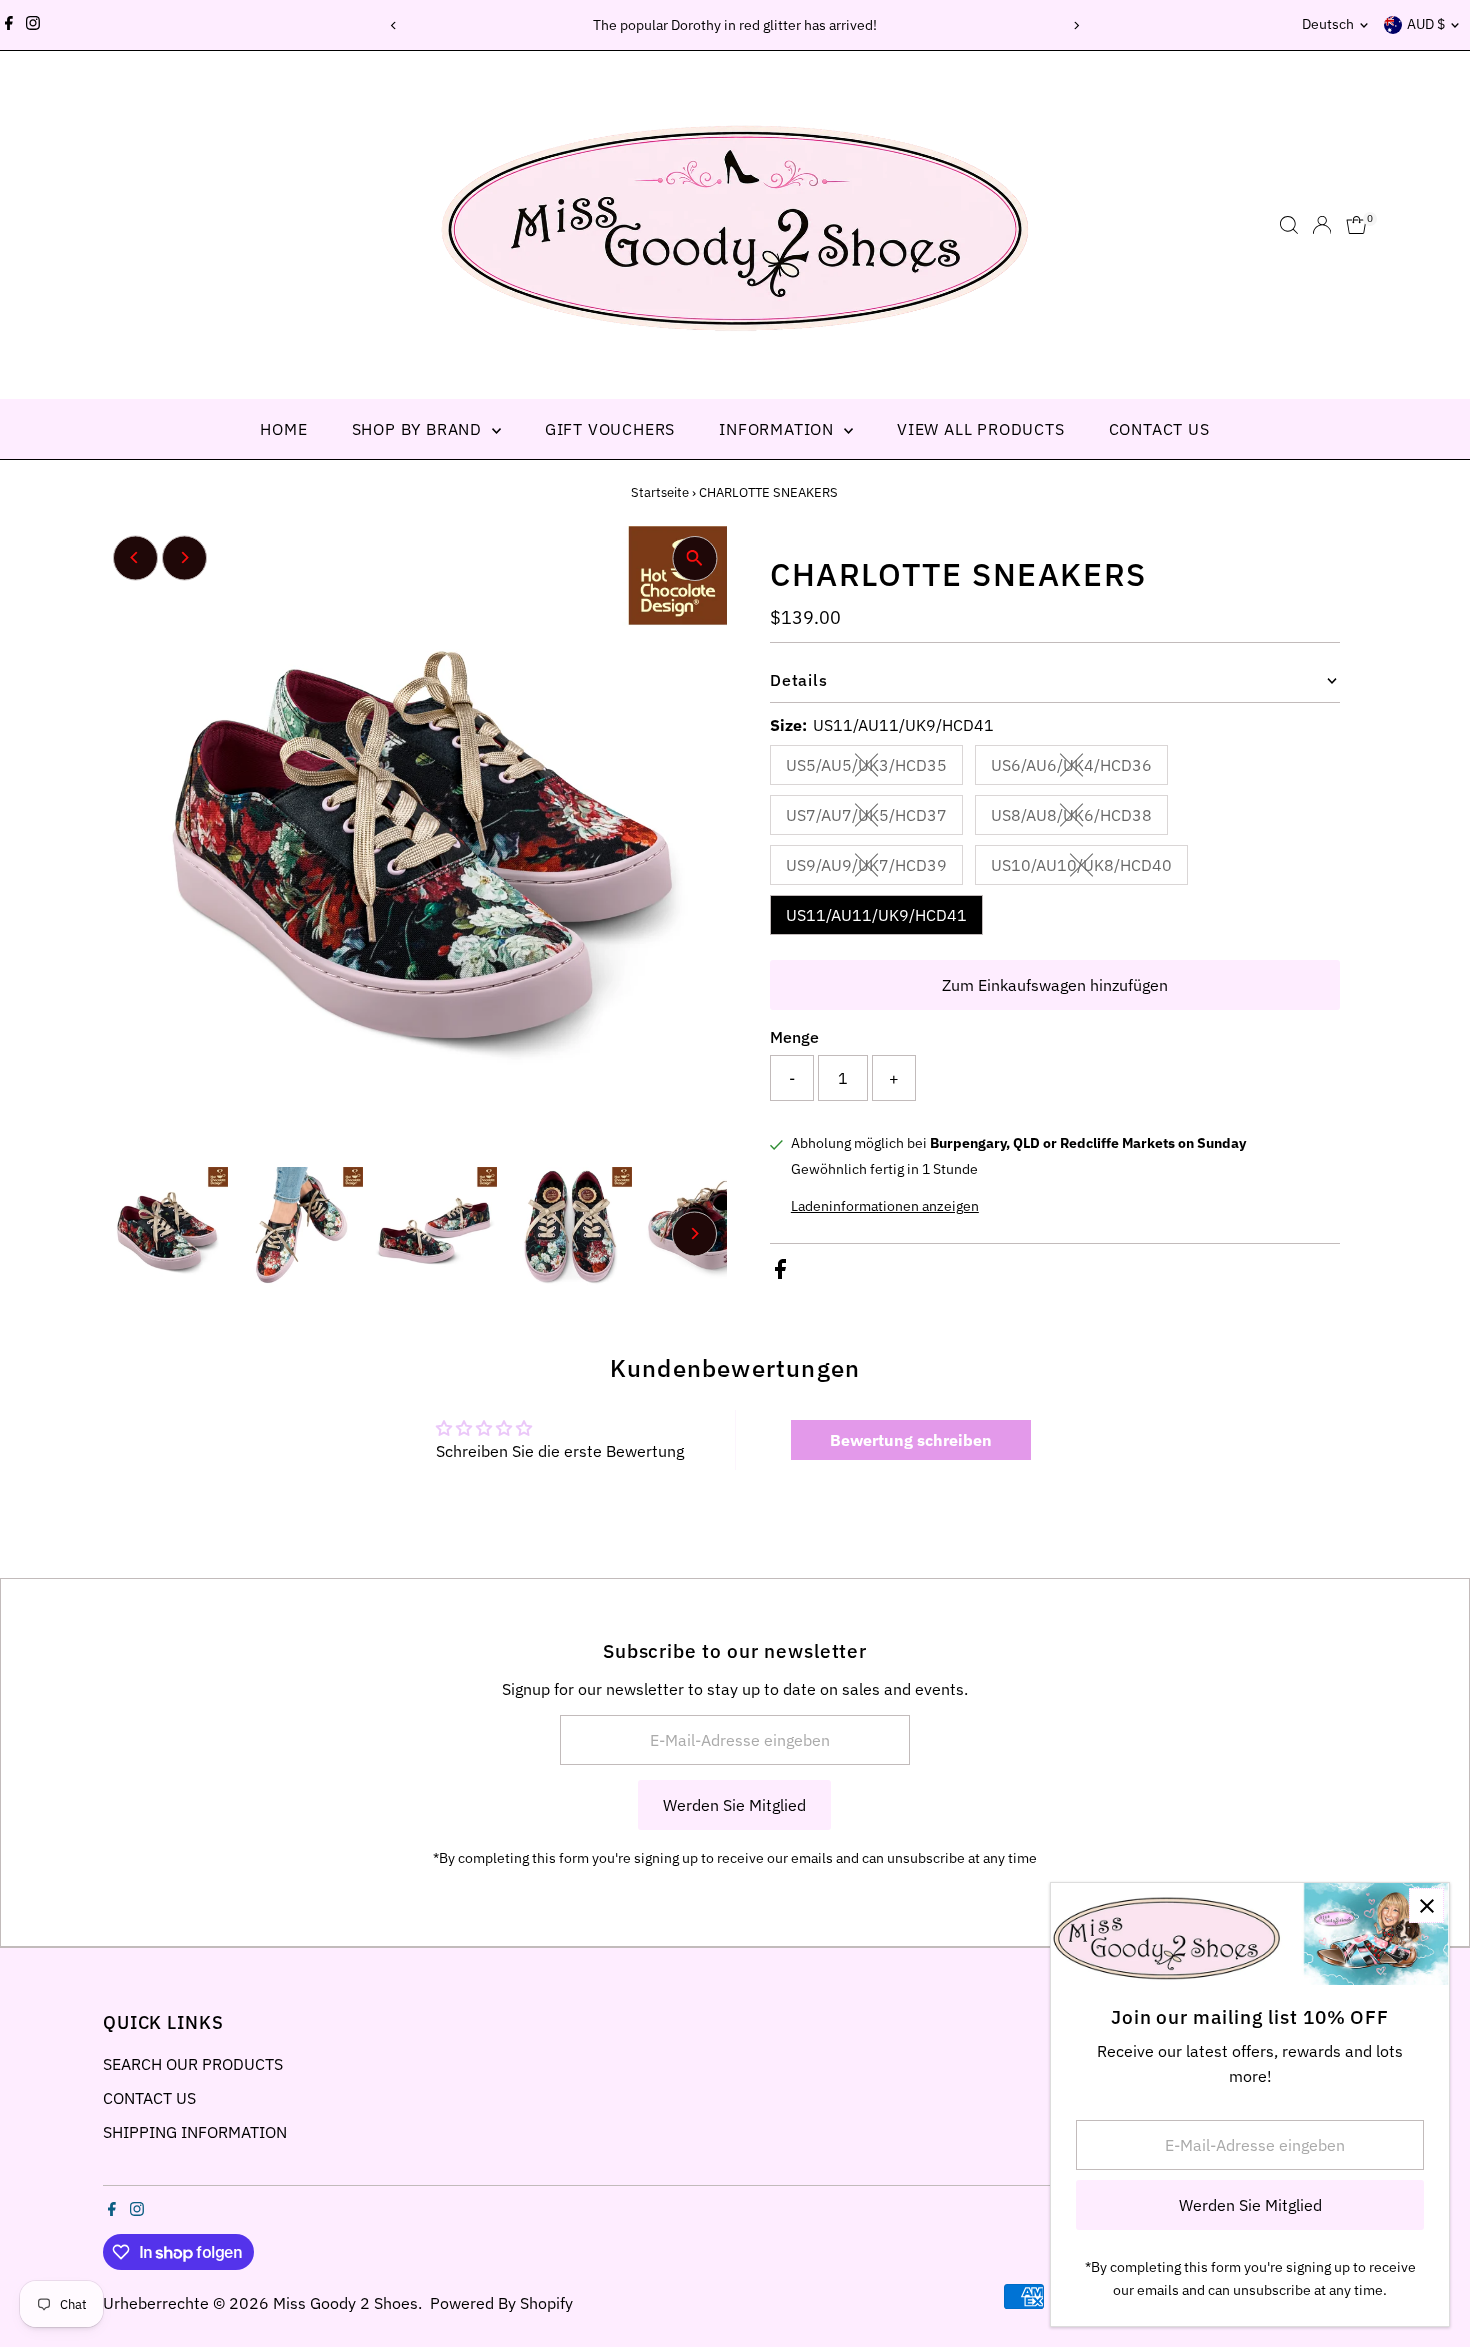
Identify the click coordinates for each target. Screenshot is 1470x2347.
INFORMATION (779, 429)
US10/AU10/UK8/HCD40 (1089, 869)
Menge (794, 1037)
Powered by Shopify (501, 2303)
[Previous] (394, 25)
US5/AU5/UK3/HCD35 (874, 769)
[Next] (1076, 25)
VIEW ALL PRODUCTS (981, 429)
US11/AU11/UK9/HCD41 (876, 915)
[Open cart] (1356, 225)
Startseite (660, 492)
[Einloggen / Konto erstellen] (1322, 225)
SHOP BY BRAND (419, 429)
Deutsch (1328, 24)
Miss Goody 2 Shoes (345, 2303)
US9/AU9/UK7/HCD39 (874, 869)
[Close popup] (1426, 1905)
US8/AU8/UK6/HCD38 (1079, 819)
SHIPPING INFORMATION (195, 2132)
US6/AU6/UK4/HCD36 (1079, 769)
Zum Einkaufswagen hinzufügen (1055, 985)
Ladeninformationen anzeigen (885, 1206)
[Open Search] (1289, 225)
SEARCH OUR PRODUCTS (193, 2064)
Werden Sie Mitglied (734, 1805)
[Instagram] (33, 25)
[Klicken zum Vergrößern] (694, 558)
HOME (283, 429)
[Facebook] (9, 25)
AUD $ (1426, 24)
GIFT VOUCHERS (610, 429)
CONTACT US (1159, 429)
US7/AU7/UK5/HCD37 (874, 819)
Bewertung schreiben (911, 1440)
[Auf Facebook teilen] (780, 1273)
